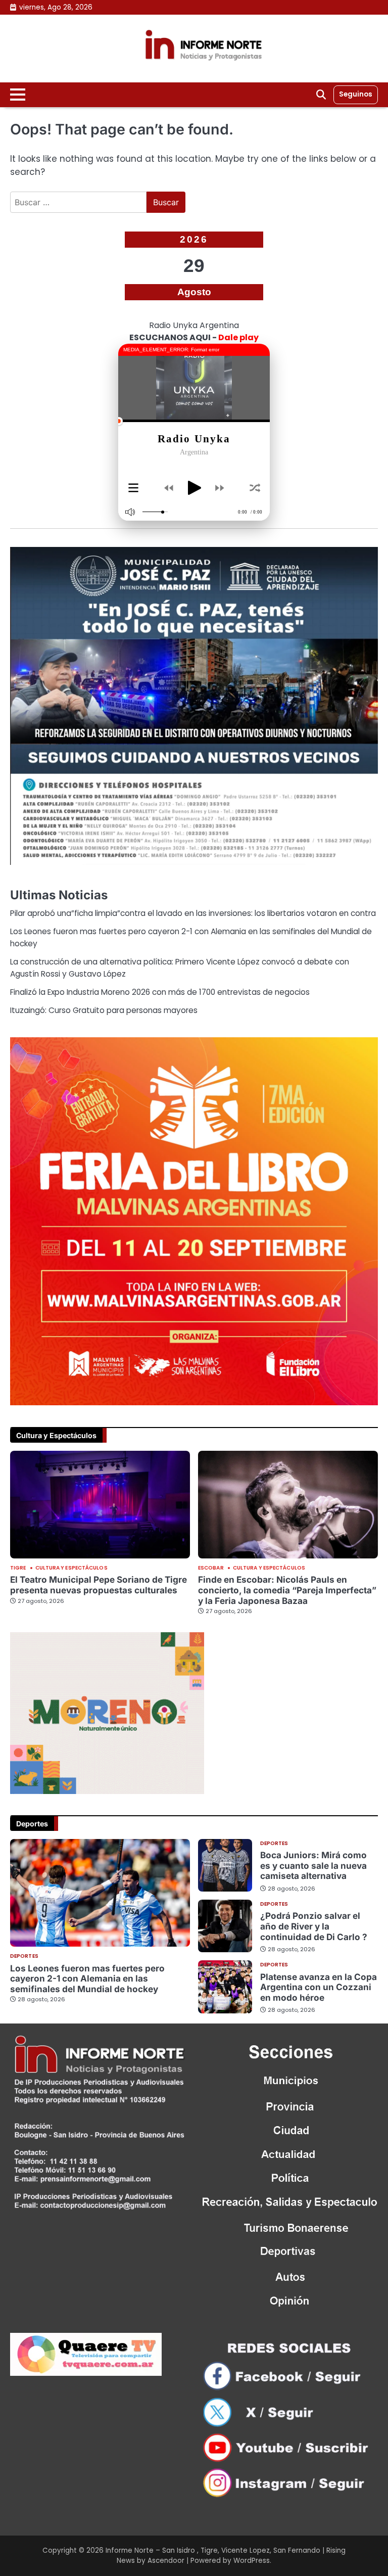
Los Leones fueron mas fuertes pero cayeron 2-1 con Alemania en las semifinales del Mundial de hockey (87, 1979)
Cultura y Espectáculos (71, 1568)
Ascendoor (166, 2561)
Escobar (211, 1568)
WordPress (252, 2561)
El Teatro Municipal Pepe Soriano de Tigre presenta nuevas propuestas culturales (99, 1585)
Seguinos (356, 94)
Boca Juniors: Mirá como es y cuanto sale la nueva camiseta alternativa (313, 1865)
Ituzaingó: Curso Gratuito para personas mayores (104, 1010)
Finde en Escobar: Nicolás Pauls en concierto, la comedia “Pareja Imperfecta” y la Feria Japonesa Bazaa (287, 1590)
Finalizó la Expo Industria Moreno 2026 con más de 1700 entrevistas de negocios (160, 992)
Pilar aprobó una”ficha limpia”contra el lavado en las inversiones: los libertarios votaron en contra (193, 913)
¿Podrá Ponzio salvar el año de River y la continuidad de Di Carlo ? (314, 1926)
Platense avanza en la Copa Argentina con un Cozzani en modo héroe (319, 1987)
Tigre (18, 1568)
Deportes (24, 1956)
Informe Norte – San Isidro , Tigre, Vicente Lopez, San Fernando (213, 2550)
